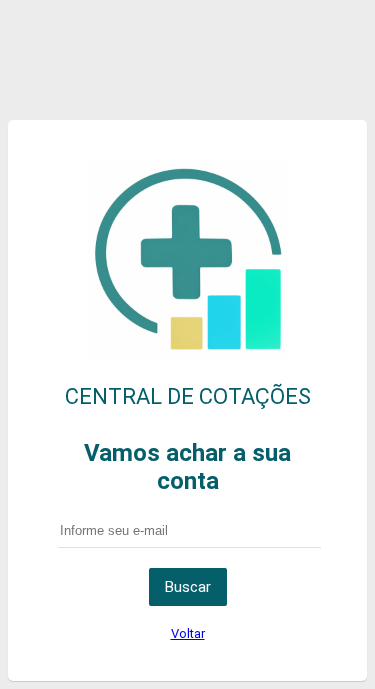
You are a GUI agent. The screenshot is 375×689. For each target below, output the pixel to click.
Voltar (188, 633)
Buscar (188, 587)
